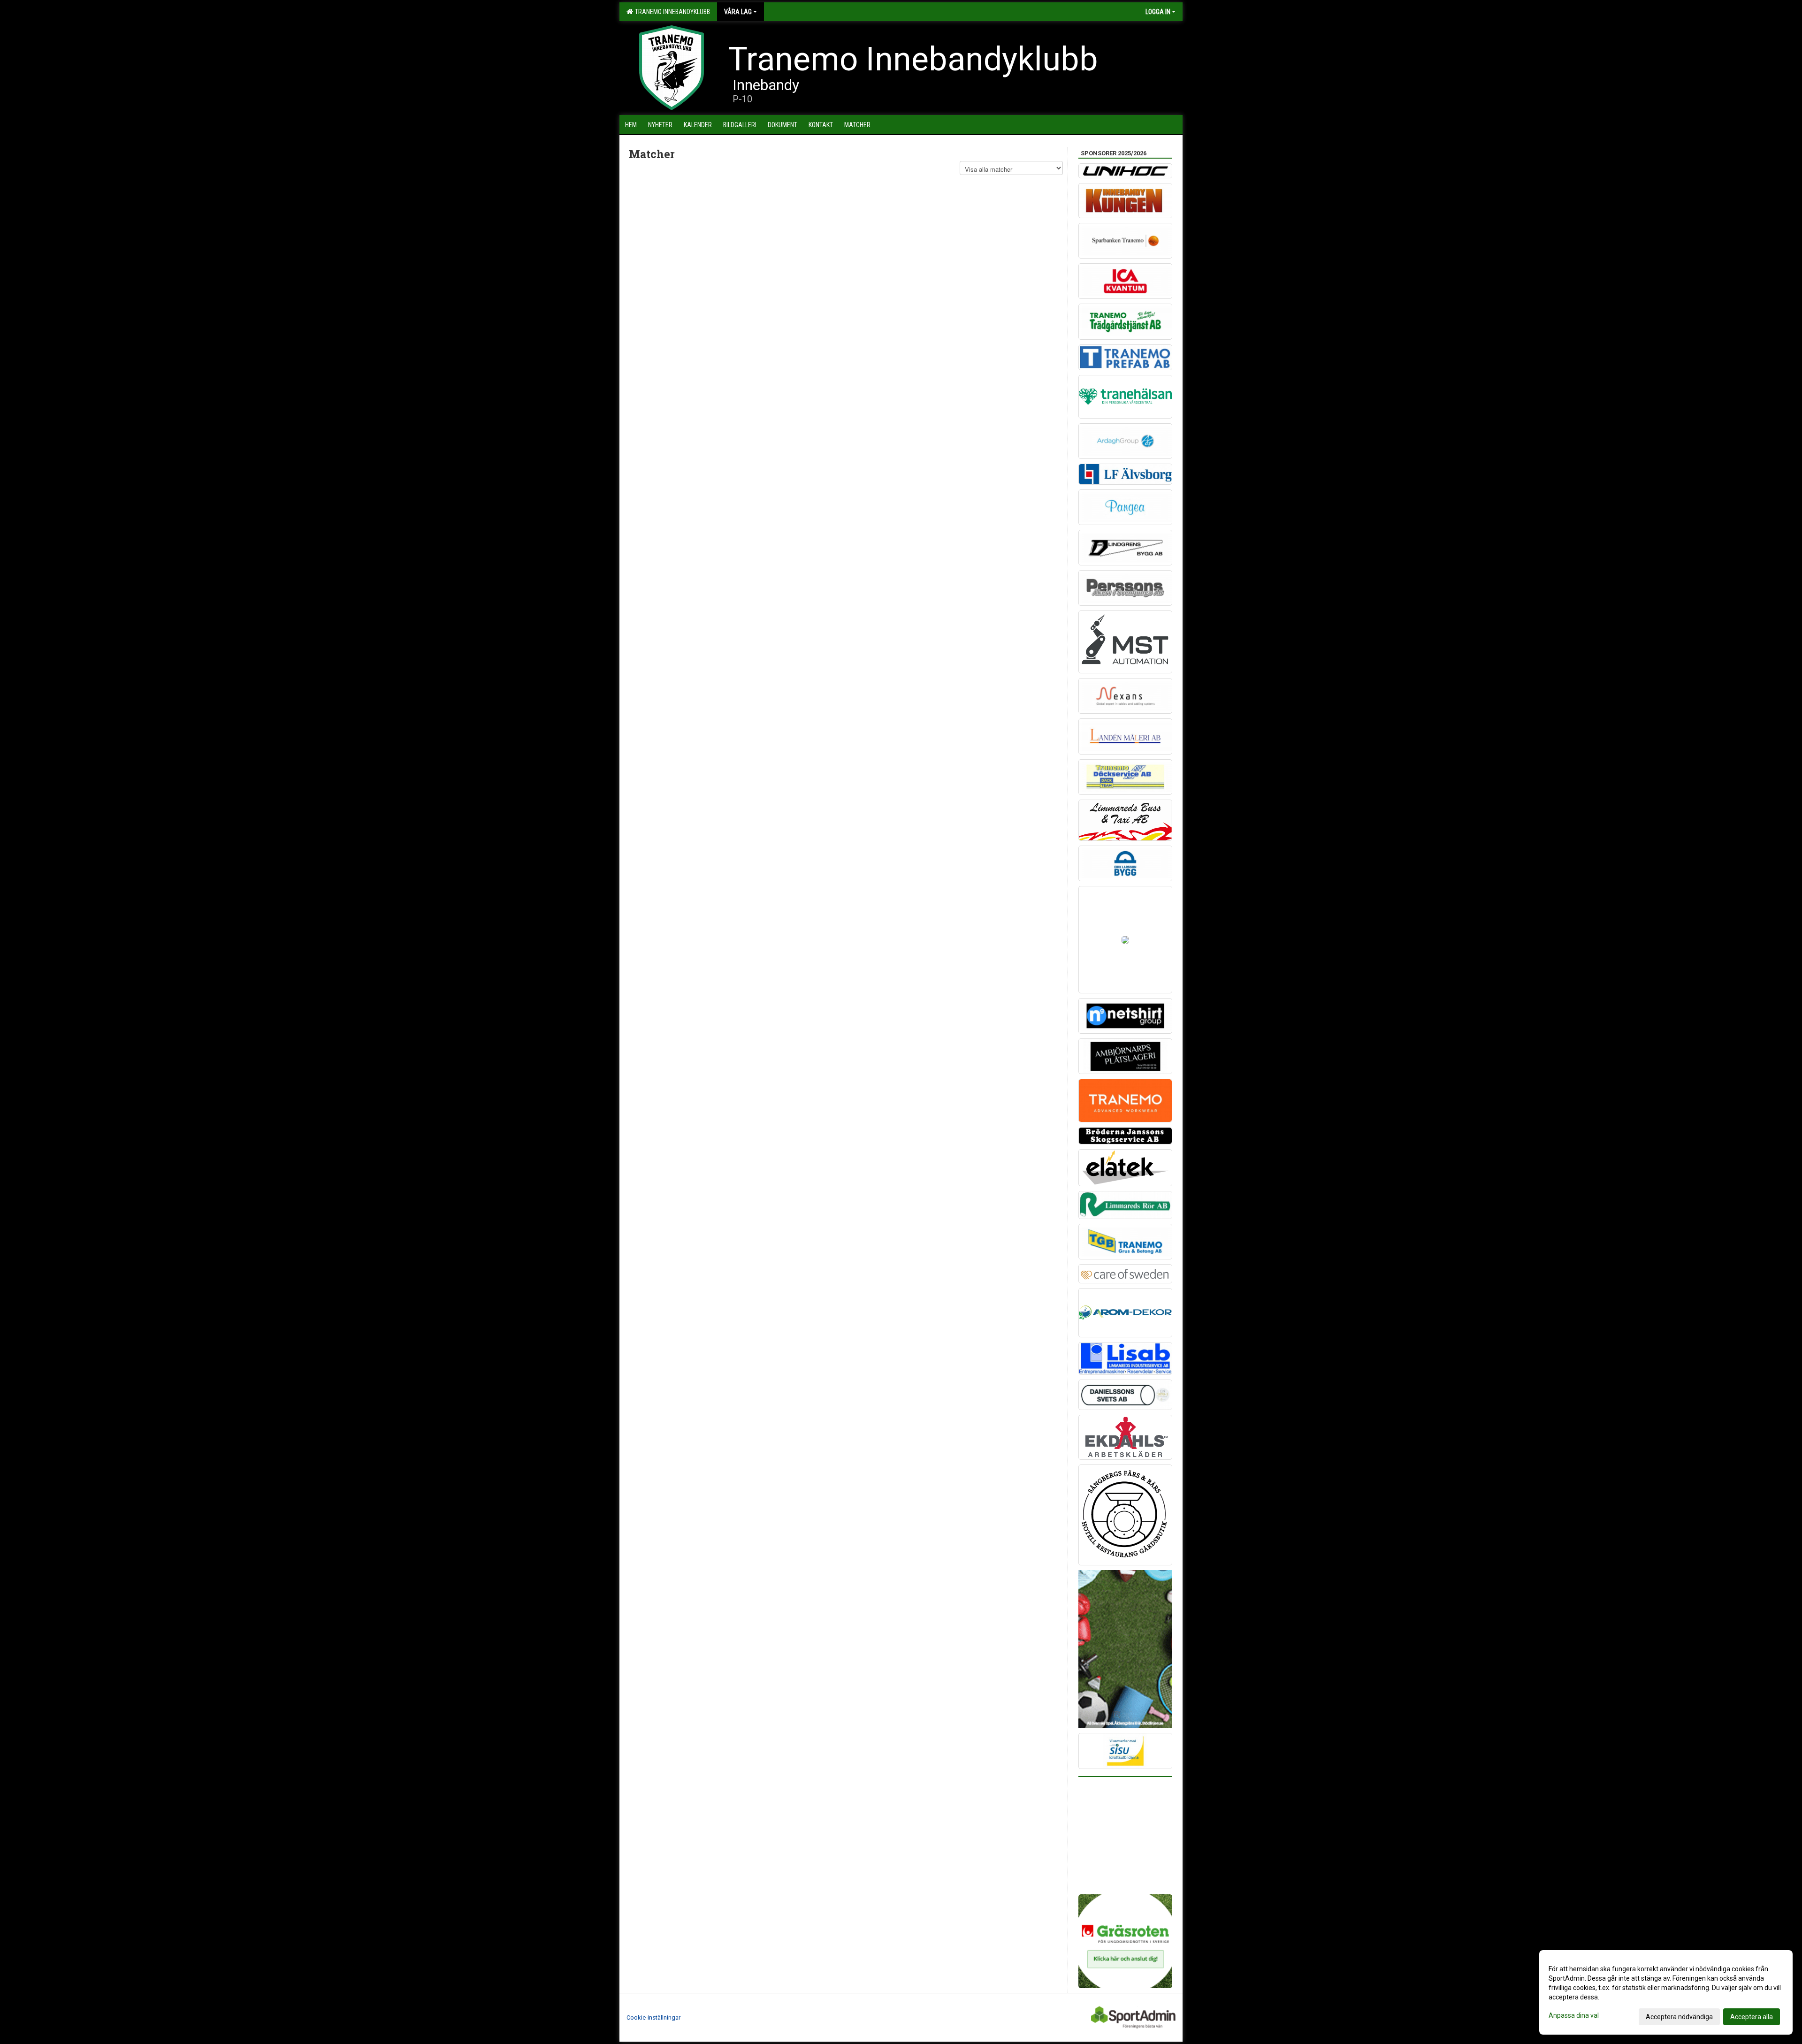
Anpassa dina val (1574, 2015)
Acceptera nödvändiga (1679, 2017)
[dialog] (1666, 1992)
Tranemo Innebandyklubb (671, 12)
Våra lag (738, 12)
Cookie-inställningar (653, 2017)
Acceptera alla (1752, 2017)
